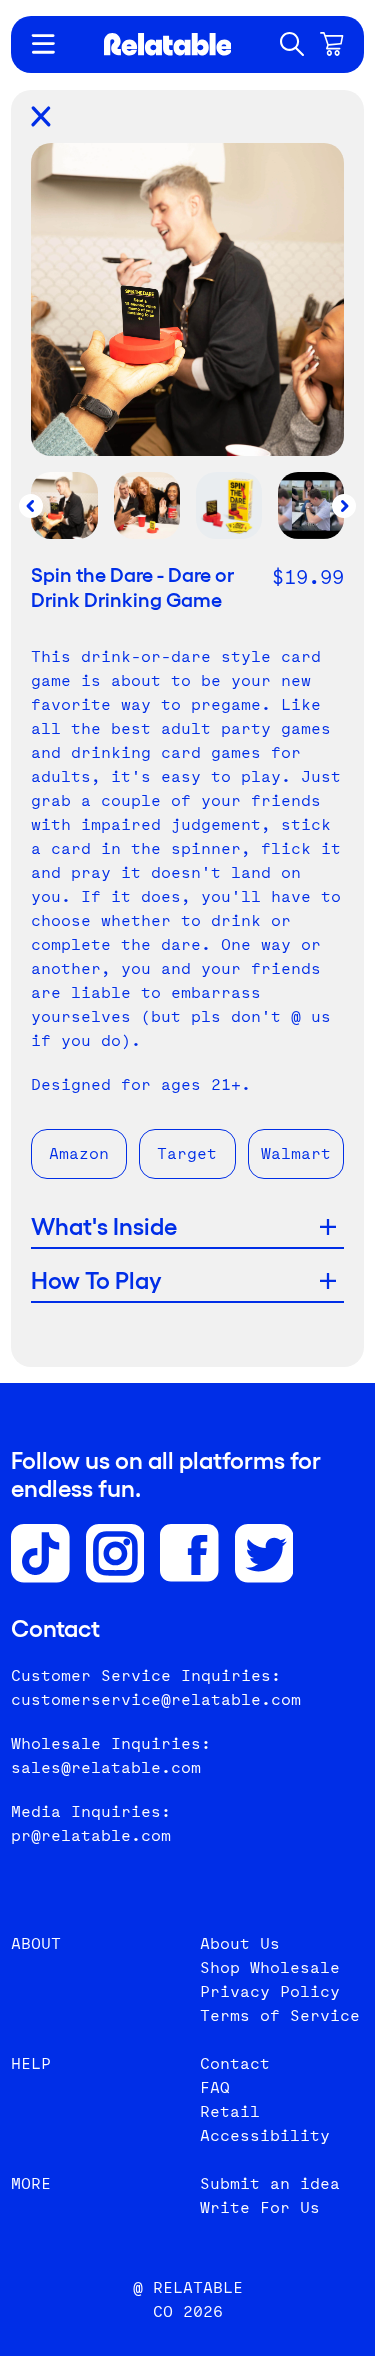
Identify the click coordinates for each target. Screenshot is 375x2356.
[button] (292, 44)
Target (187, 1153)
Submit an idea (270, 2183)
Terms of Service (280, 2015)
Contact (235, 2063)
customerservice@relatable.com (156, 1699)
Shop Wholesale (270, 1967)
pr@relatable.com (91, 1835)
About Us (240, 1943)
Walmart (296, 1153)
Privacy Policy (270, 1991)
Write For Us (260, 2207)
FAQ (215, 2087)
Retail (230, 2111)
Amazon (79, 1153)
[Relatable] (168, 44)
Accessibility (265, 2135)
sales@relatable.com (106, 1767)
